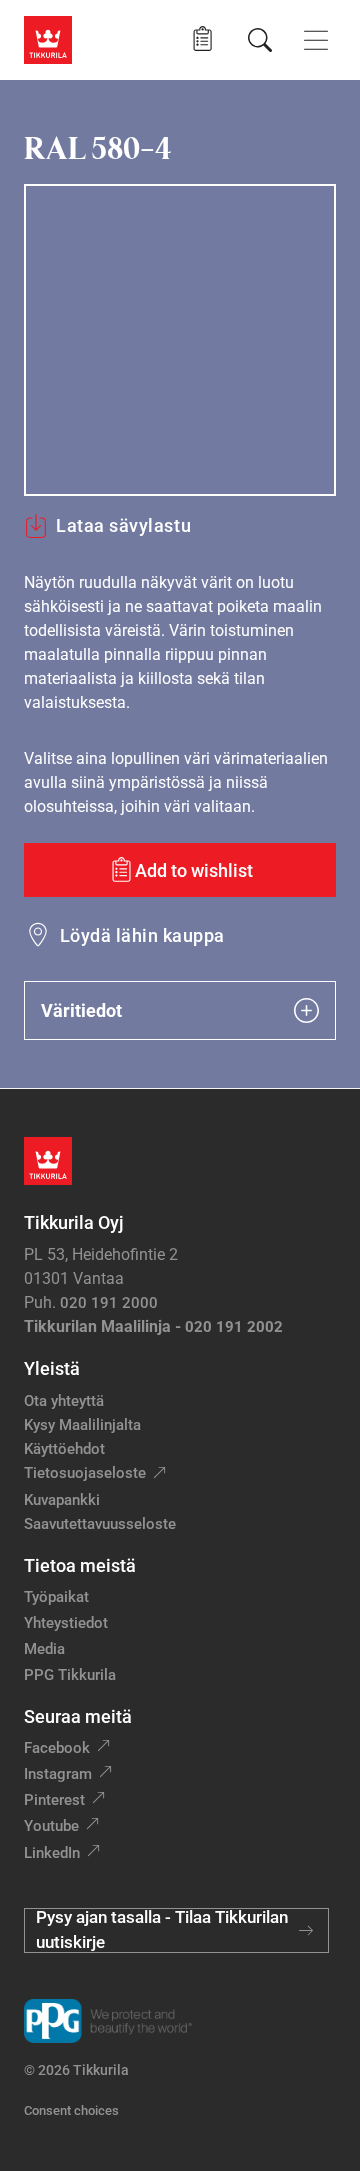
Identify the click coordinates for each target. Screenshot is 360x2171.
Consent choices (71, 2110)
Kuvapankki (62, 1500)
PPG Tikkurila (70, 1675)
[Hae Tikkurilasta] (260, 40)
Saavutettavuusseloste (100, 1524)
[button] (202, 39)
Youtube (51, 1826)
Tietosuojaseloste (85, 1473)
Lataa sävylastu (123, 525)
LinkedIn (52, 1853)
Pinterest (54, 1800)
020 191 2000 (109, 1303)
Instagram (58, 1774)
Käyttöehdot (64, 1449)
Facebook (57, 1748)
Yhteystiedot (66, 1623)
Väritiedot (81, 1010)
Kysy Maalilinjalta (82, 1425)
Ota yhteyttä (64, 1401)
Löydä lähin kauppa (142, 935)
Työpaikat (56, 1597)
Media (44, 1649)
